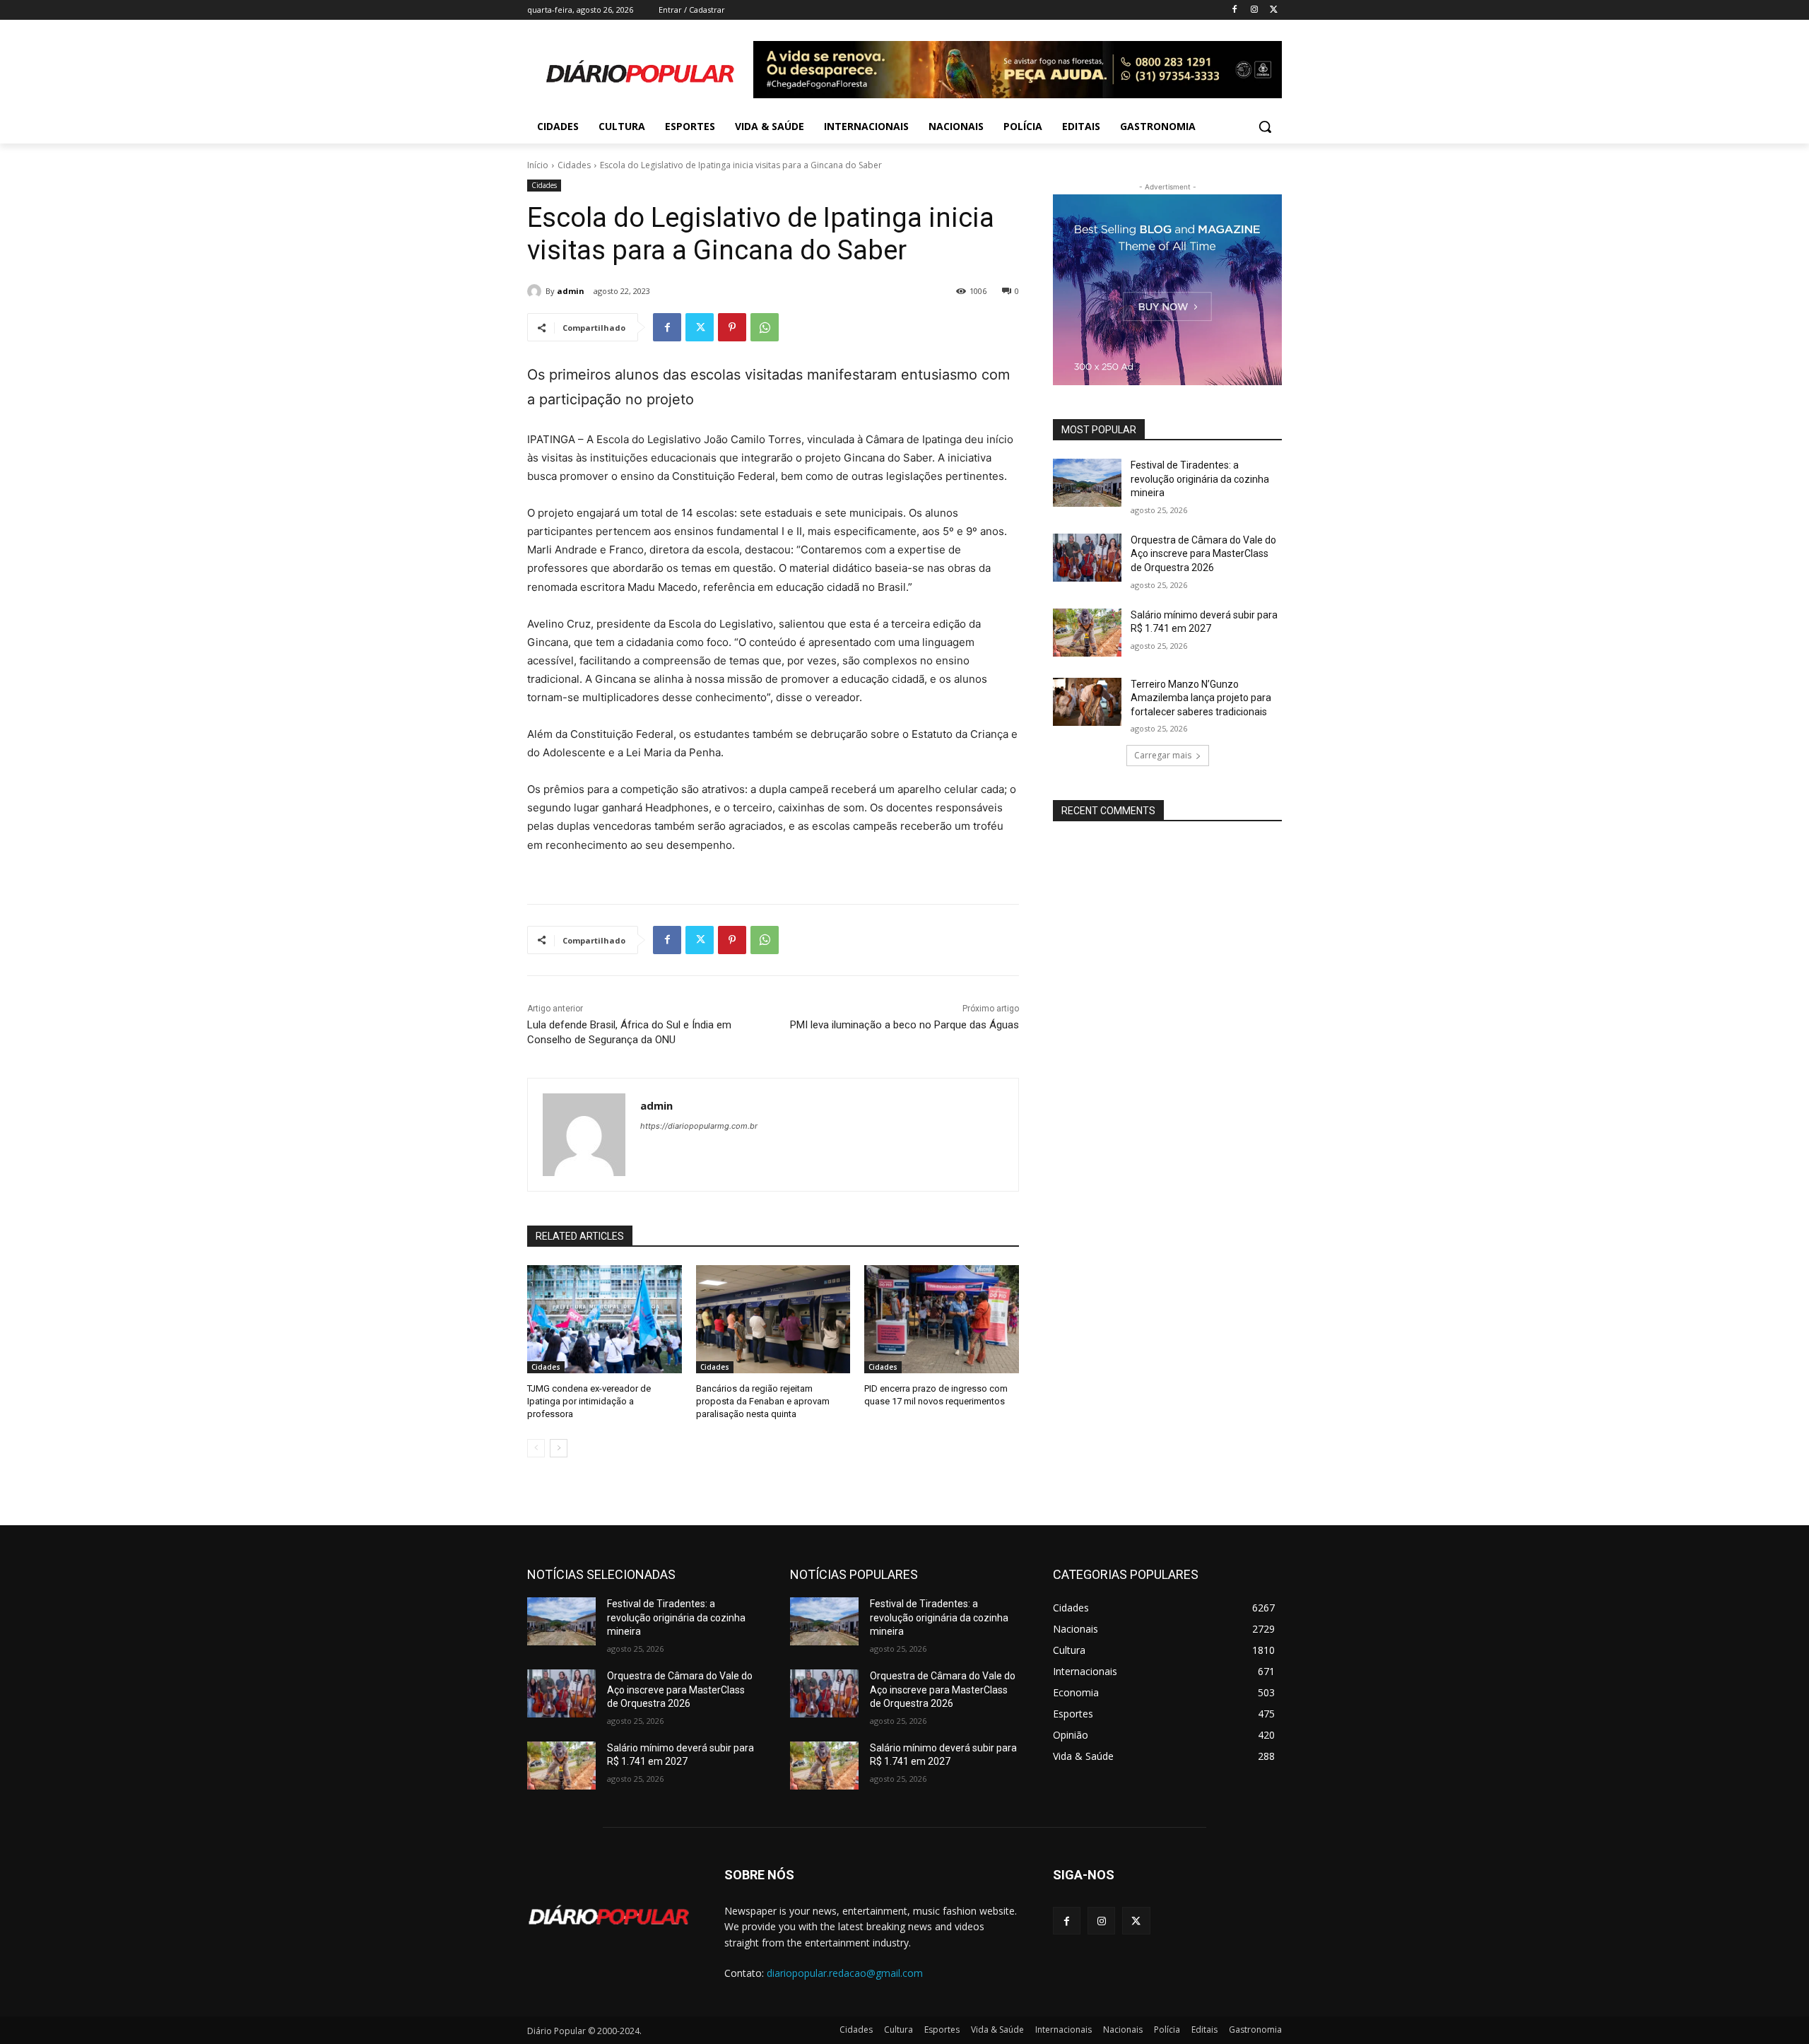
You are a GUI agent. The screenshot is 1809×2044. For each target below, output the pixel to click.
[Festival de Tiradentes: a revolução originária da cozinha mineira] (1087, 483)
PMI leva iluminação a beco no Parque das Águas (904, 1025)
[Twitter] (1274, 10)
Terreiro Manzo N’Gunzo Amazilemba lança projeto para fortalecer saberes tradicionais (1201, 698)
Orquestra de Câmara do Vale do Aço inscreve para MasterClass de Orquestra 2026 (1203, 554)
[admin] (536, 291)
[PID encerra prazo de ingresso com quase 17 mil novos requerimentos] (942, 1319)
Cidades (574, 165)
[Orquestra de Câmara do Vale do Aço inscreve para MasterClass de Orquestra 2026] (1087, 558)
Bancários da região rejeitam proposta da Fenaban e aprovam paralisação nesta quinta (763, 1401)
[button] (1265, 127)
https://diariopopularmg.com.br (699, 1126)
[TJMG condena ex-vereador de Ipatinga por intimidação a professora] (605, 1319)
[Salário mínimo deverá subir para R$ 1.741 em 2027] (1087, 633)
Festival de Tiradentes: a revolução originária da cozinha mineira (1200, 479)
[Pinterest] (732, 327)
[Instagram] (1254, 10)
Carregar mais (1163, 755)
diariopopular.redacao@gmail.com (845, 1973)
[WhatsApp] (765, 327)
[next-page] (559, 1448)
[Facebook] (1235, 10)
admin (571, 291)
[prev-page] (536, 1448)
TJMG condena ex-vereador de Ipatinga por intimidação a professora (589, 1401)
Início (538, 165)
